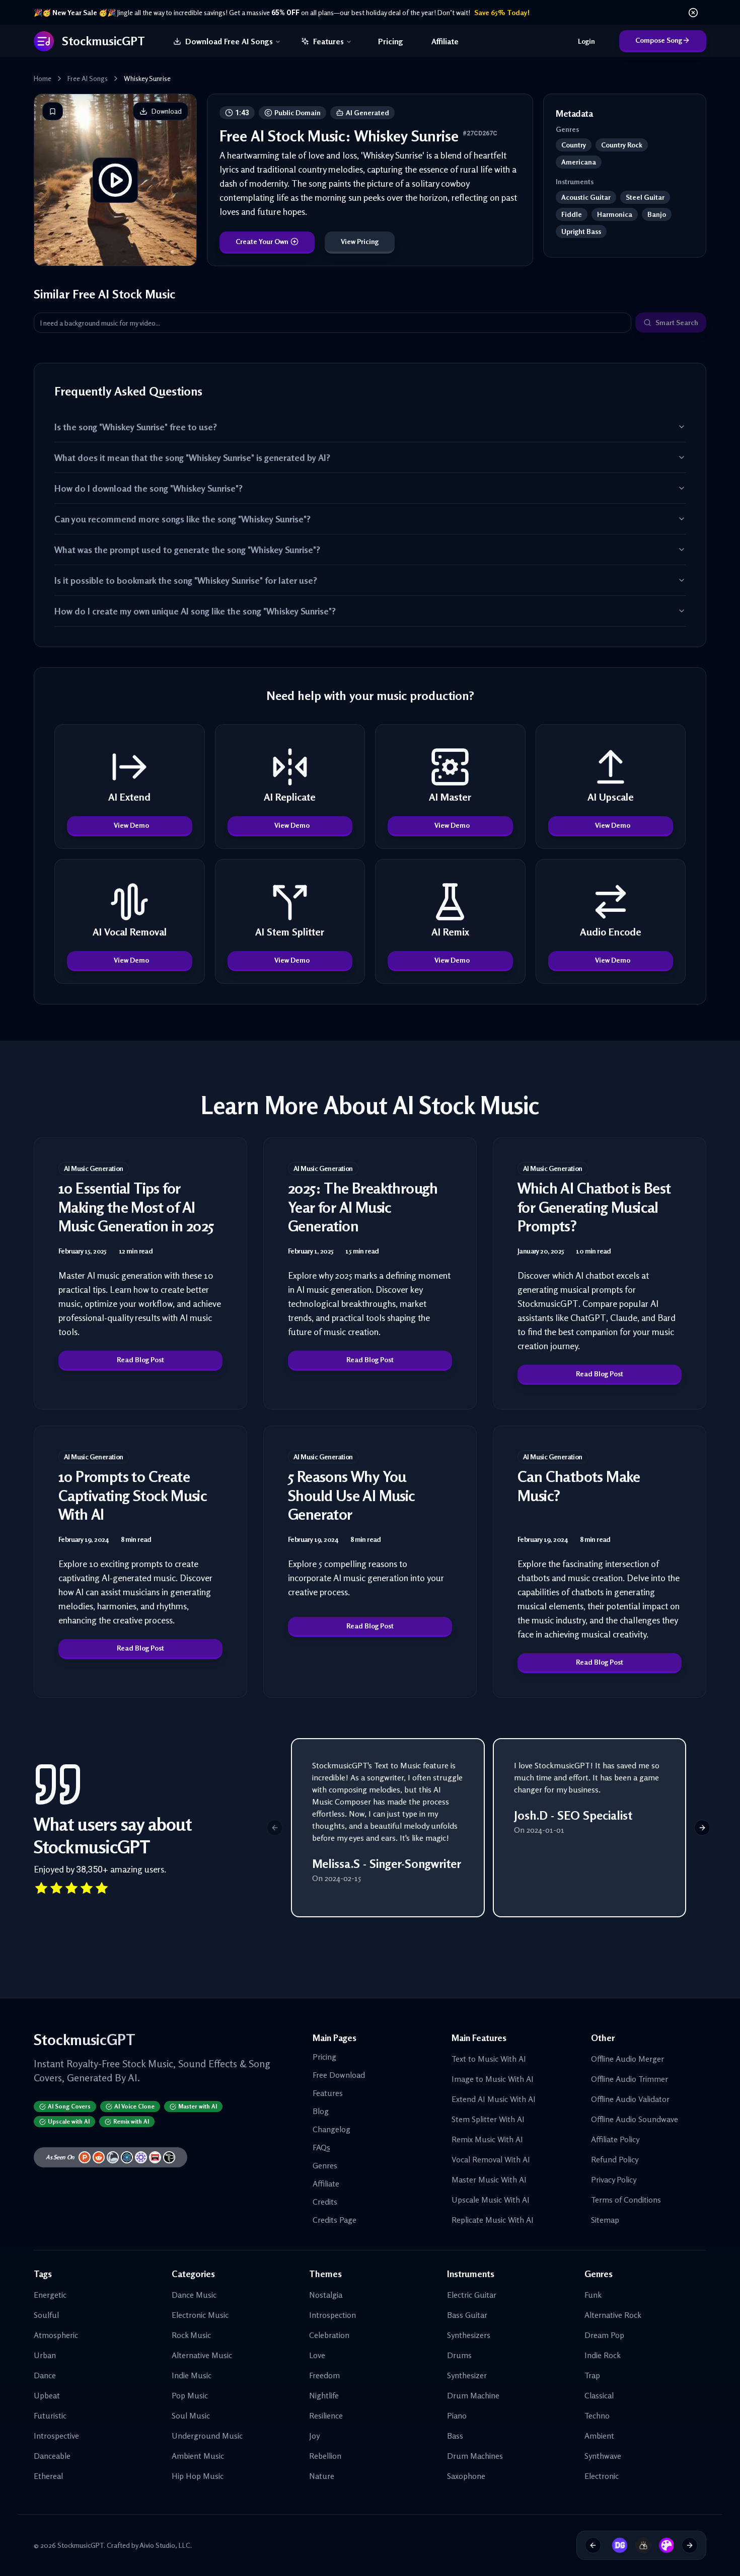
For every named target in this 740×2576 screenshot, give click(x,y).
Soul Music (191, 2415)
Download (167, 111)
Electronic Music (200, 2315)
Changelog (331, 2129)
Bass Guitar (467, 2315)
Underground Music (207, 2436)
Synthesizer (467, 2375)
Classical (599, 2395)
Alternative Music (202, 2355)
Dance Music (194, 2295)
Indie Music (192, 2375)
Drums (459, 2355)
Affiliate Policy (615, 2139)
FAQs (321, 2147)
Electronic (602, 2476)
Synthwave (603, 2456)
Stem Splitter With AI (488, 2119)
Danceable (52, 2456)
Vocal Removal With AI (491, 2159)
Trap (592, 2375)
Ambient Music (198, 2456)
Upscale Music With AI (491, 2200)
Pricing (391, 41)
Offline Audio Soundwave (635, 2119)
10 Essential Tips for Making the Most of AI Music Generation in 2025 (136, 1207)
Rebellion (325, 2456)
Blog (321, 2111)
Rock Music (191, 2335)
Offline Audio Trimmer (630, 2079)
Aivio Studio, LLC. (166, 2545)
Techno (597, 2415)
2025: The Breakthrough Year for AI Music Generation (363, 1207)
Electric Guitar (472, 2295)
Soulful (46, 2315)
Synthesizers (469, 2335)
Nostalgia (326, 2295)
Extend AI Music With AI (494, 2099)
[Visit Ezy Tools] (640, 2545)
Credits (325, 2202)
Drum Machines (475, 2456)
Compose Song (659, 40)
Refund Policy (615, 2159)
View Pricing (360, 241)
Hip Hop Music (198, 2476)
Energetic (50, 2295)
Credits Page (335, 2220)
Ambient (599, 2436)
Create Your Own (262, 241)
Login (586, 41)
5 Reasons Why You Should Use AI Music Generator (352, 1495)
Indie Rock (603, 2355)
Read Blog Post (140, 1359)
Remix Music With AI (487, 2139)
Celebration (329, 2335)
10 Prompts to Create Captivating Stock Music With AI (133, 1495)
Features (328, 41)
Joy (314, 2436)
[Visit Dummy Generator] (616, 2545)
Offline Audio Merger (627, 2059)
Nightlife (324, 2395)
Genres (325, 2165)
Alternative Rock (613, 2315)
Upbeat (47, 2395)
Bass (455, 2436)
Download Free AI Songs (229, 41)
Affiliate (445, 41)
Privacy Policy (614, 2179)
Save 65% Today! (502, 12)
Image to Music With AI (493, 2079)
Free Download (339, 2075)
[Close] (693, 13)
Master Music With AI (489, 2179)
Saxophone (466, 2476)
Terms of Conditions (626, 2200)
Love (317, 2355)
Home (43, 78)
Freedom (324, 2375)
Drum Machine (473, 2395)
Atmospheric (56, 2335)
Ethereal (48, 2476)
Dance (45, 2375)
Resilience (326, 2415)
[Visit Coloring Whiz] (663, 2545)
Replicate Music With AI (493, 2220)
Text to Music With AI (489, 2059)
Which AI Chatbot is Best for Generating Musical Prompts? (594, 1207)
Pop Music (190, 2395)
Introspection (332, 2315)
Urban (45, 2355)
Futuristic (50, 2415)
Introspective (56, 2436)
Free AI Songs (88, 78)
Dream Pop (604, 2335)
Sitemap (605, 2220)
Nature (322, 2476)
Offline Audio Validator (630, 2099)
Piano (457, 2415)
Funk (593, 2295)
